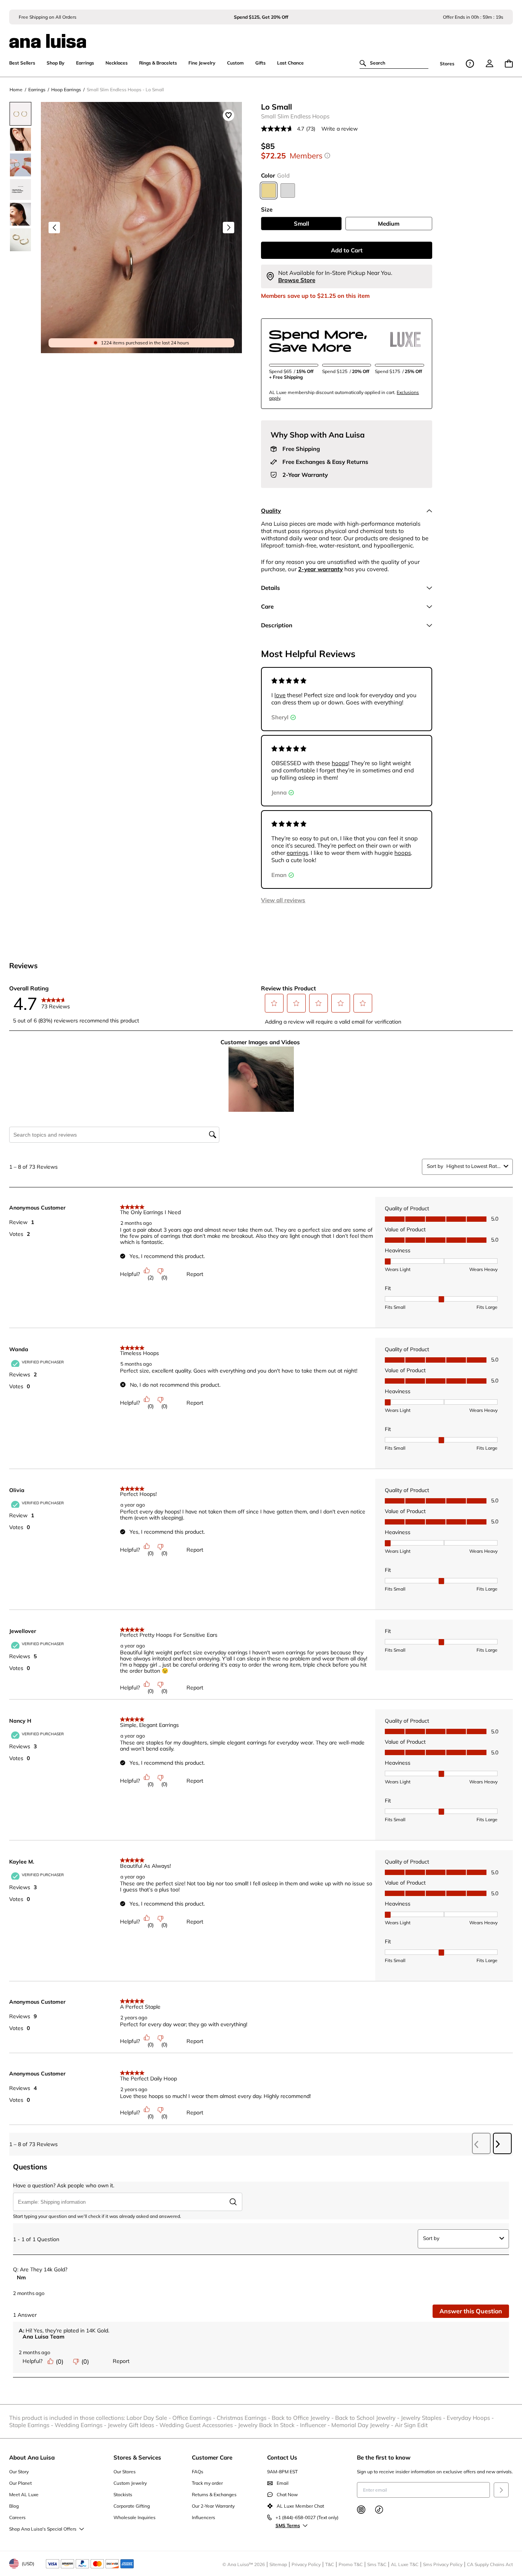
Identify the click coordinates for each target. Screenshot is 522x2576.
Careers (17, 2517)
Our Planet (20, 2483)
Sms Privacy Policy (443, 2564)
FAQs (198, 2472)
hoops (340, 763)
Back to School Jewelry (368, 2418)
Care (267, 606)
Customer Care (212, 2457)
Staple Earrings (32, 2425)
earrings (297, 853)
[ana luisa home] (261, 36)
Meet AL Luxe (24, 2494)
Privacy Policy (306, 2564)
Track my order (207, 2483)
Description (277, 625)
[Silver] (288, 191)
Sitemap (278, 2564)
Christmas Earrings (244, 2418)
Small (302, 224)
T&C (330, 2564)
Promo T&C (351, 2564)
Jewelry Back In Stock (269, 2425)
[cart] (509, 64)
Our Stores (125, 2472)
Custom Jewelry (130, 2483)
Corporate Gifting (132, 2506)
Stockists (123, 2494)
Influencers (203, 2517)
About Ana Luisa (32, 2457)
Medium (389, 224)
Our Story (19, 2472)
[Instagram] (361, 2510)
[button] (274, 1003)
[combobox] (473, 1166)
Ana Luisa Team (44, 2337)
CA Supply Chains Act (490, 2564)
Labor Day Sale (149, 2418)
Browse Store (297, 280)
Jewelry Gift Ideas (134, 2425)
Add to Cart (347, 250)
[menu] (490, 63)
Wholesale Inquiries (135, 2517)
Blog (14, 2506)
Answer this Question (471, 2311)
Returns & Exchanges (214, 2494)
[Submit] (501, 2490)
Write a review (340, 129)
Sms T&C (377, 2564)
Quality (271, 511)
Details (271, 588)
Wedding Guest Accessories (199, 2425)
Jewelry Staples (424, 2418)
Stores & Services (137, 2457)
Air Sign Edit (411, 2425)
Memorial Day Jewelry (363, 2425)
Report (195, 1274)
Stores (447, 64)
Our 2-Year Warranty (213, 2506)
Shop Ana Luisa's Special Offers (43, 2529)
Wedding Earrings (81, 2425)
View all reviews (283, 900)
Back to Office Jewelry (303, 2418)
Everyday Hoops (471, 2418)
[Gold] (269, 191)
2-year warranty (320, 569)
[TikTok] (379, 2510)
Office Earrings (195, 2418)
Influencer (316, 2425)
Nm (21, 2277)
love (280, 695)
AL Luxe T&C (405, 2564)
